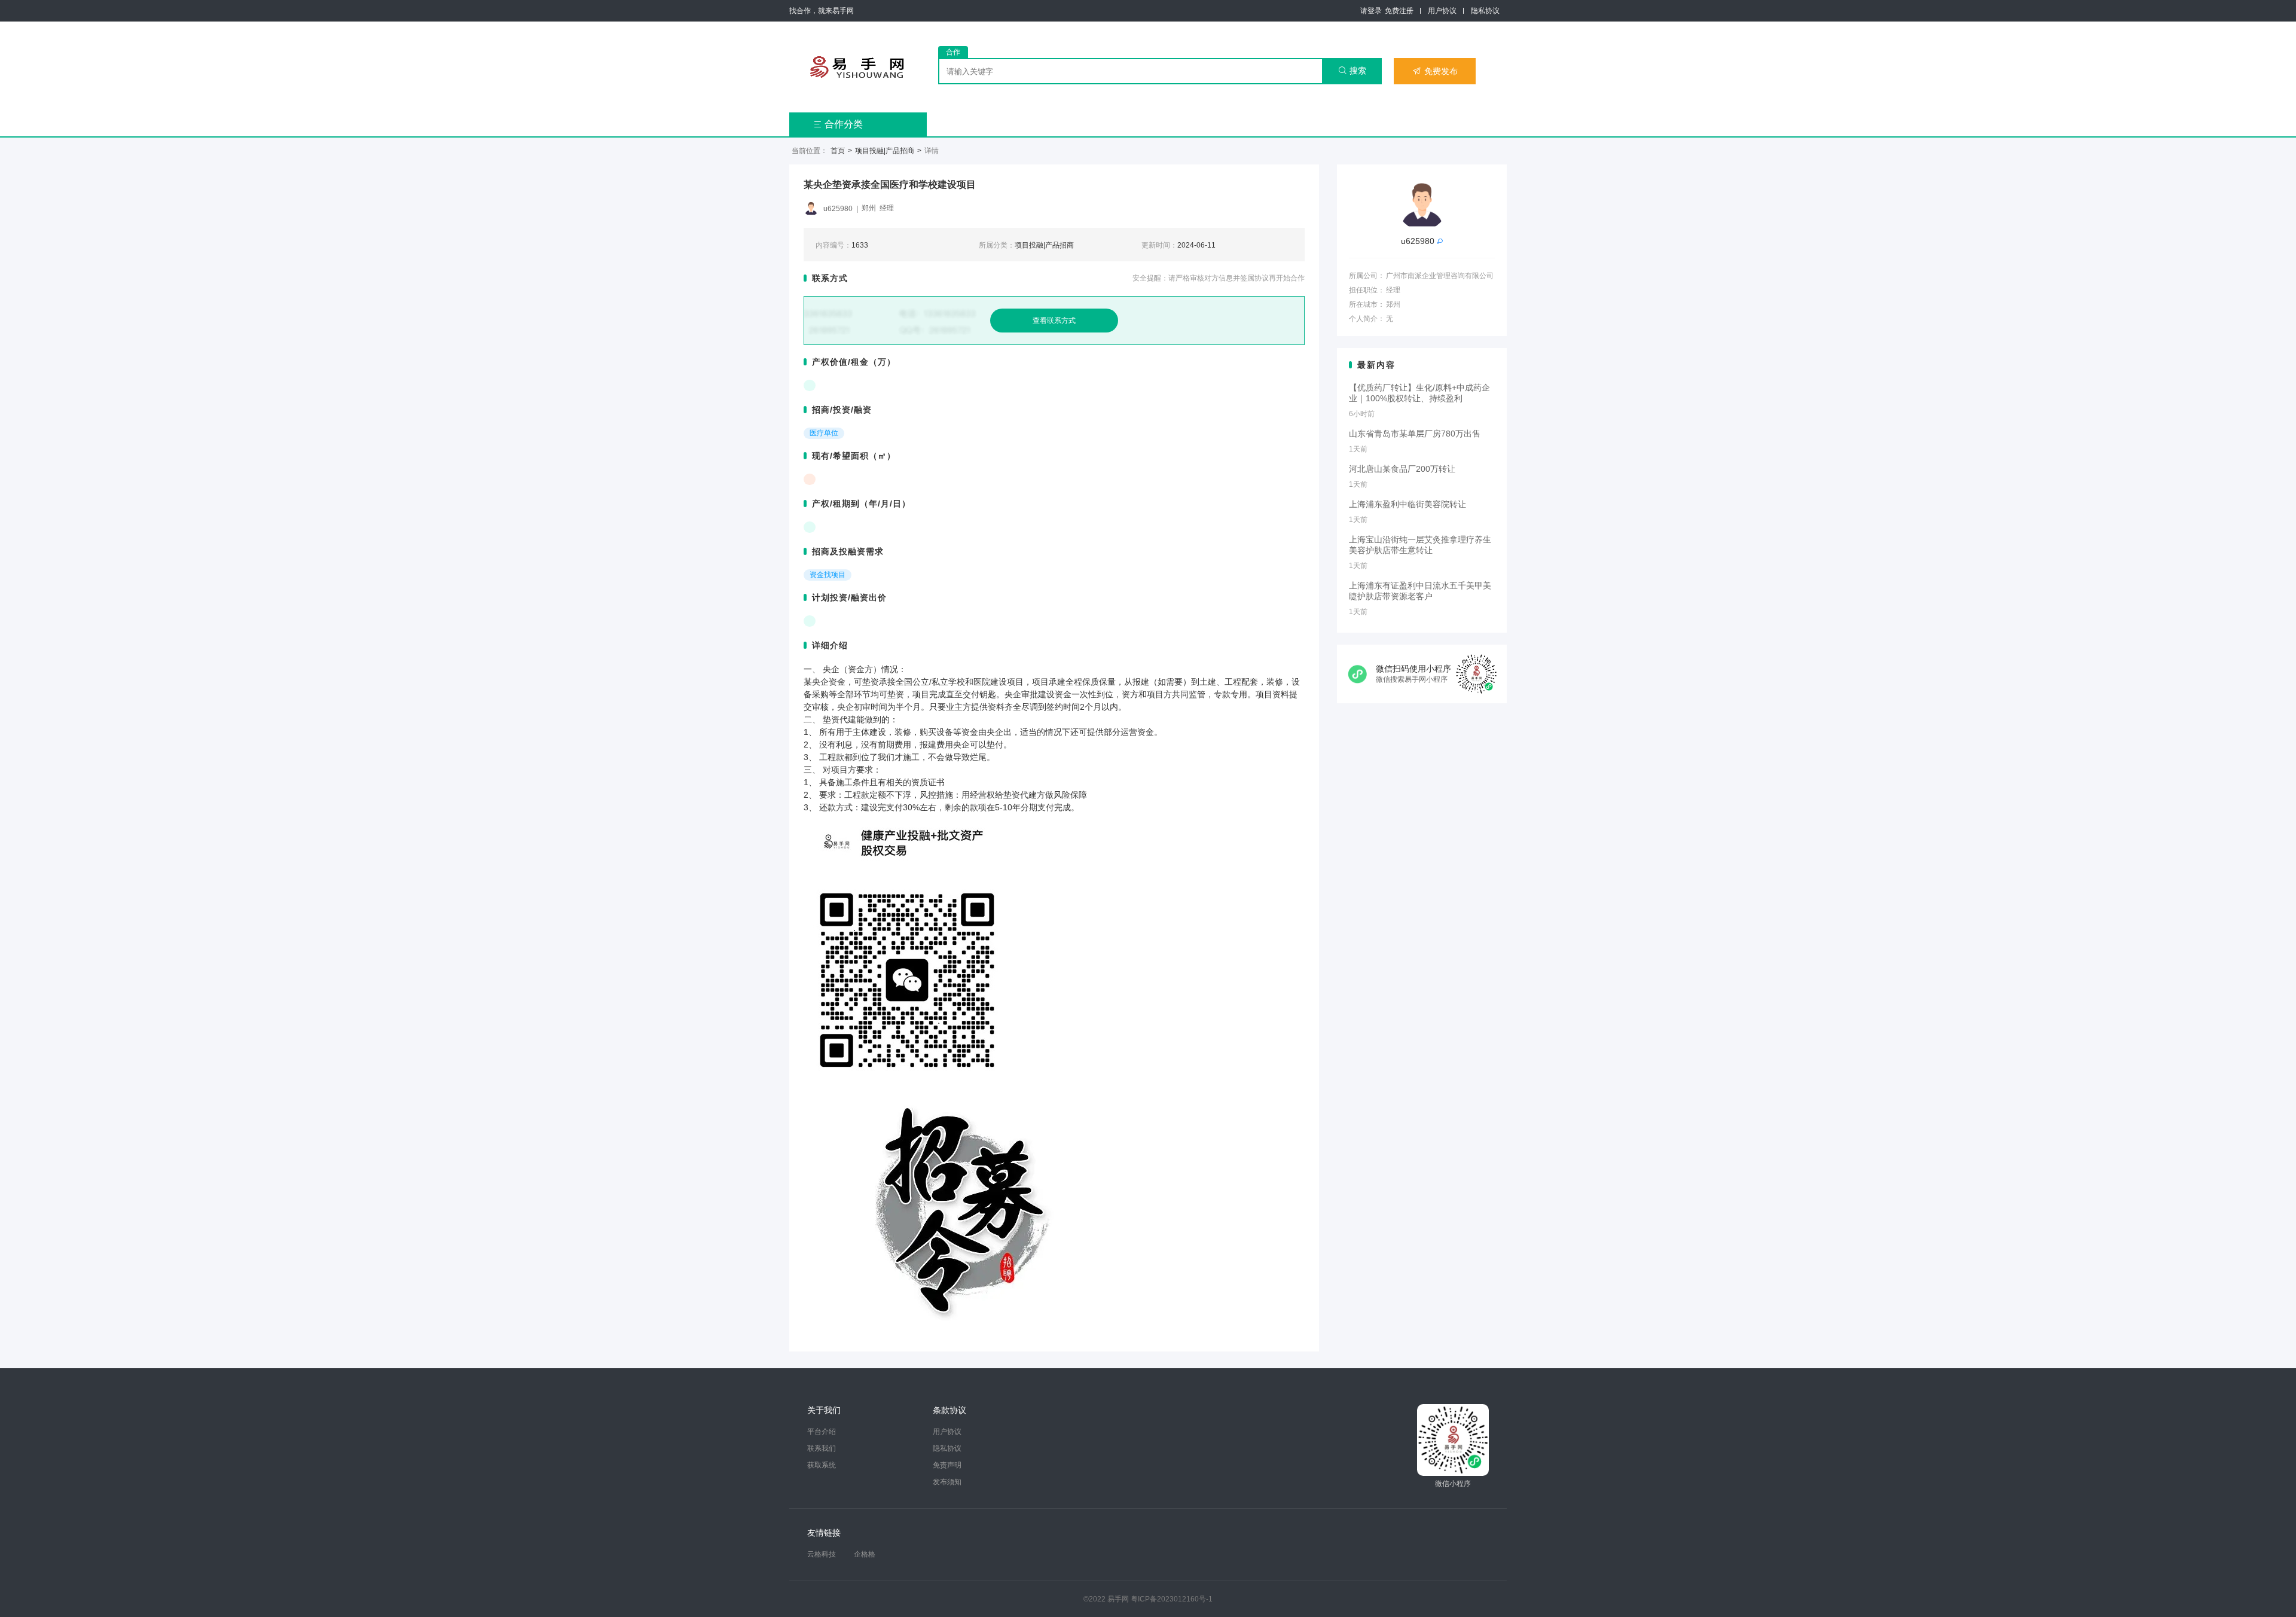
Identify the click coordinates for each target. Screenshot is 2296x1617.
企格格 (865, 1554)
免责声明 (947, 1465)
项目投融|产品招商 (885, 151)
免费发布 (1435, 71)
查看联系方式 (1054, 321)
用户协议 (1442, 11)
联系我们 (822, 1448)
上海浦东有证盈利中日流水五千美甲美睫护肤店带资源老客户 (1420, 591)
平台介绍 (822, 1432)
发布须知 (947, 1482)
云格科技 (822, 1554)
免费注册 (1399, 11)
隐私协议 (1485, 11)
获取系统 (822, 1465)
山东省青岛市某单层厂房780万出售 (1415, 434)
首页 (838, 151)
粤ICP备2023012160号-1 (1172, 1599)
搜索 (1352, 71)
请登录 (1371, 11)
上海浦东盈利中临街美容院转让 (1407, 504)
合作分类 (838, 124)
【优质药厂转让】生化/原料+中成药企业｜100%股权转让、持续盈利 (1419, 393)
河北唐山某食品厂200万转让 (1402, 469)
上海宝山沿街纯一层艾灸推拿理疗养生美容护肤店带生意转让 (1420, 545)
